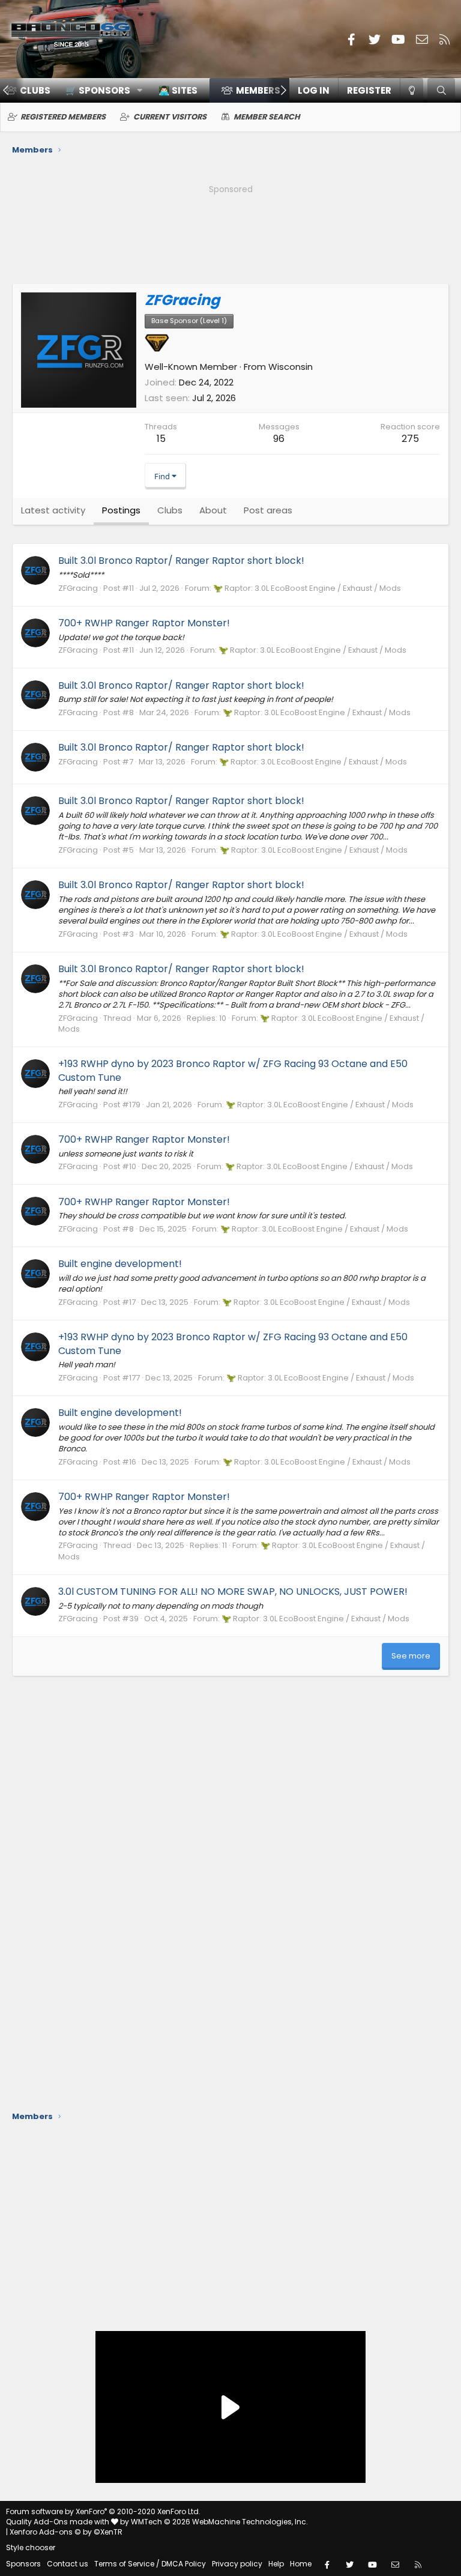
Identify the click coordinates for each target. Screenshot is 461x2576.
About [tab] (213, 510)
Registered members (63, 117)
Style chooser (31, 2547)
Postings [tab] (121, 510)
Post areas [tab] (268, 510)
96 (279, 439)
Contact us (68, 2564)
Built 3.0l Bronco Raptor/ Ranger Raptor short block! (181, 561)
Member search (267, 117)
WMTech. (219, 2522)
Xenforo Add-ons (66, 2532)
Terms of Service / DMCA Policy (150, 2564)
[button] (100, 90)
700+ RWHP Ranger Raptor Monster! (144, 623)
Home (301, 2564)
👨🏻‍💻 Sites (178, 90)
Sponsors (23, 2564)
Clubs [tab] (170, 510)
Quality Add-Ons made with (59, 2522)
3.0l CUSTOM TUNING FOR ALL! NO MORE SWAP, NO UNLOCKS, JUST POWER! (233, 1592)
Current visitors (170, 117)
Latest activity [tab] (53, 510)
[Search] (441, 90)
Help (276, 2564)
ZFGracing (78, 588)
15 (161, 439)
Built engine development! (120, 1264)
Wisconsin (291, 367)
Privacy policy (237, 2564)
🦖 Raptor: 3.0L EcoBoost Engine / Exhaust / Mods (307, 588)
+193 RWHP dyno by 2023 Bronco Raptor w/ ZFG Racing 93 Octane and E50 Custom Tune (233, 1070)
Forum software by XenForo (103, 2511)
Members (258, 90)
